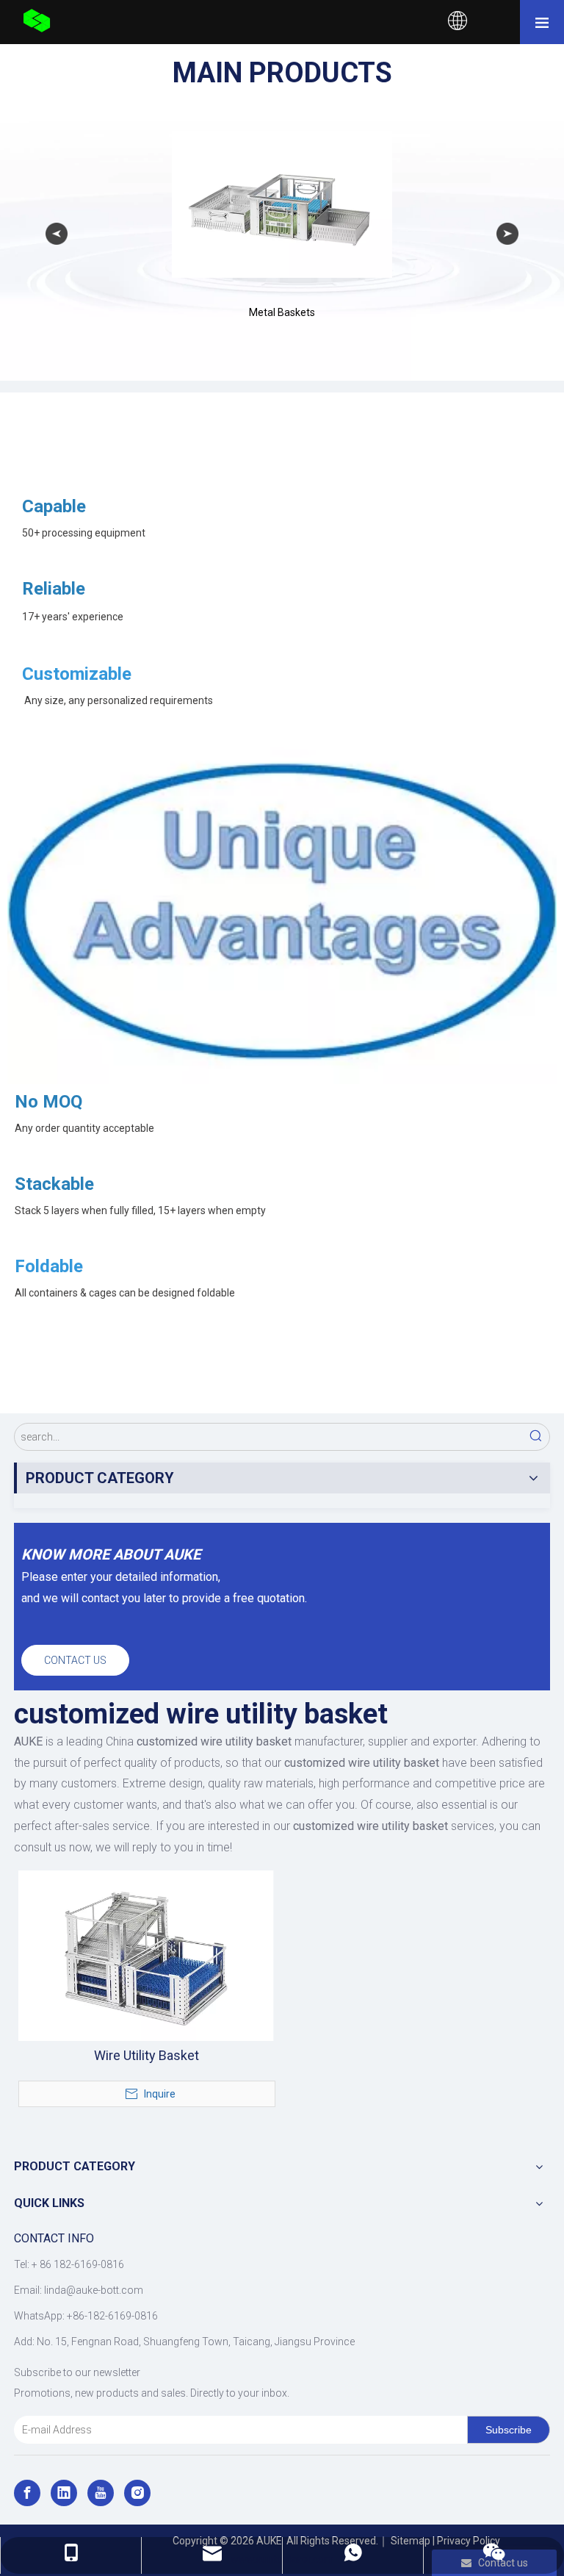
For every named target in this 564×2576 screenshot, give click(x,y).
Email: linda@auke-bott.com (79, 2290)
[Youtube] (101, 2493)
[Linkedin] (64, 2493)
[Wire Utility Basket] (146, 1954)
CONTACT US (75, 1660)
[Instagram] (137, 2493)
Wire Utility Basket (147, 2056)
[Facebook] (27, 2493)
